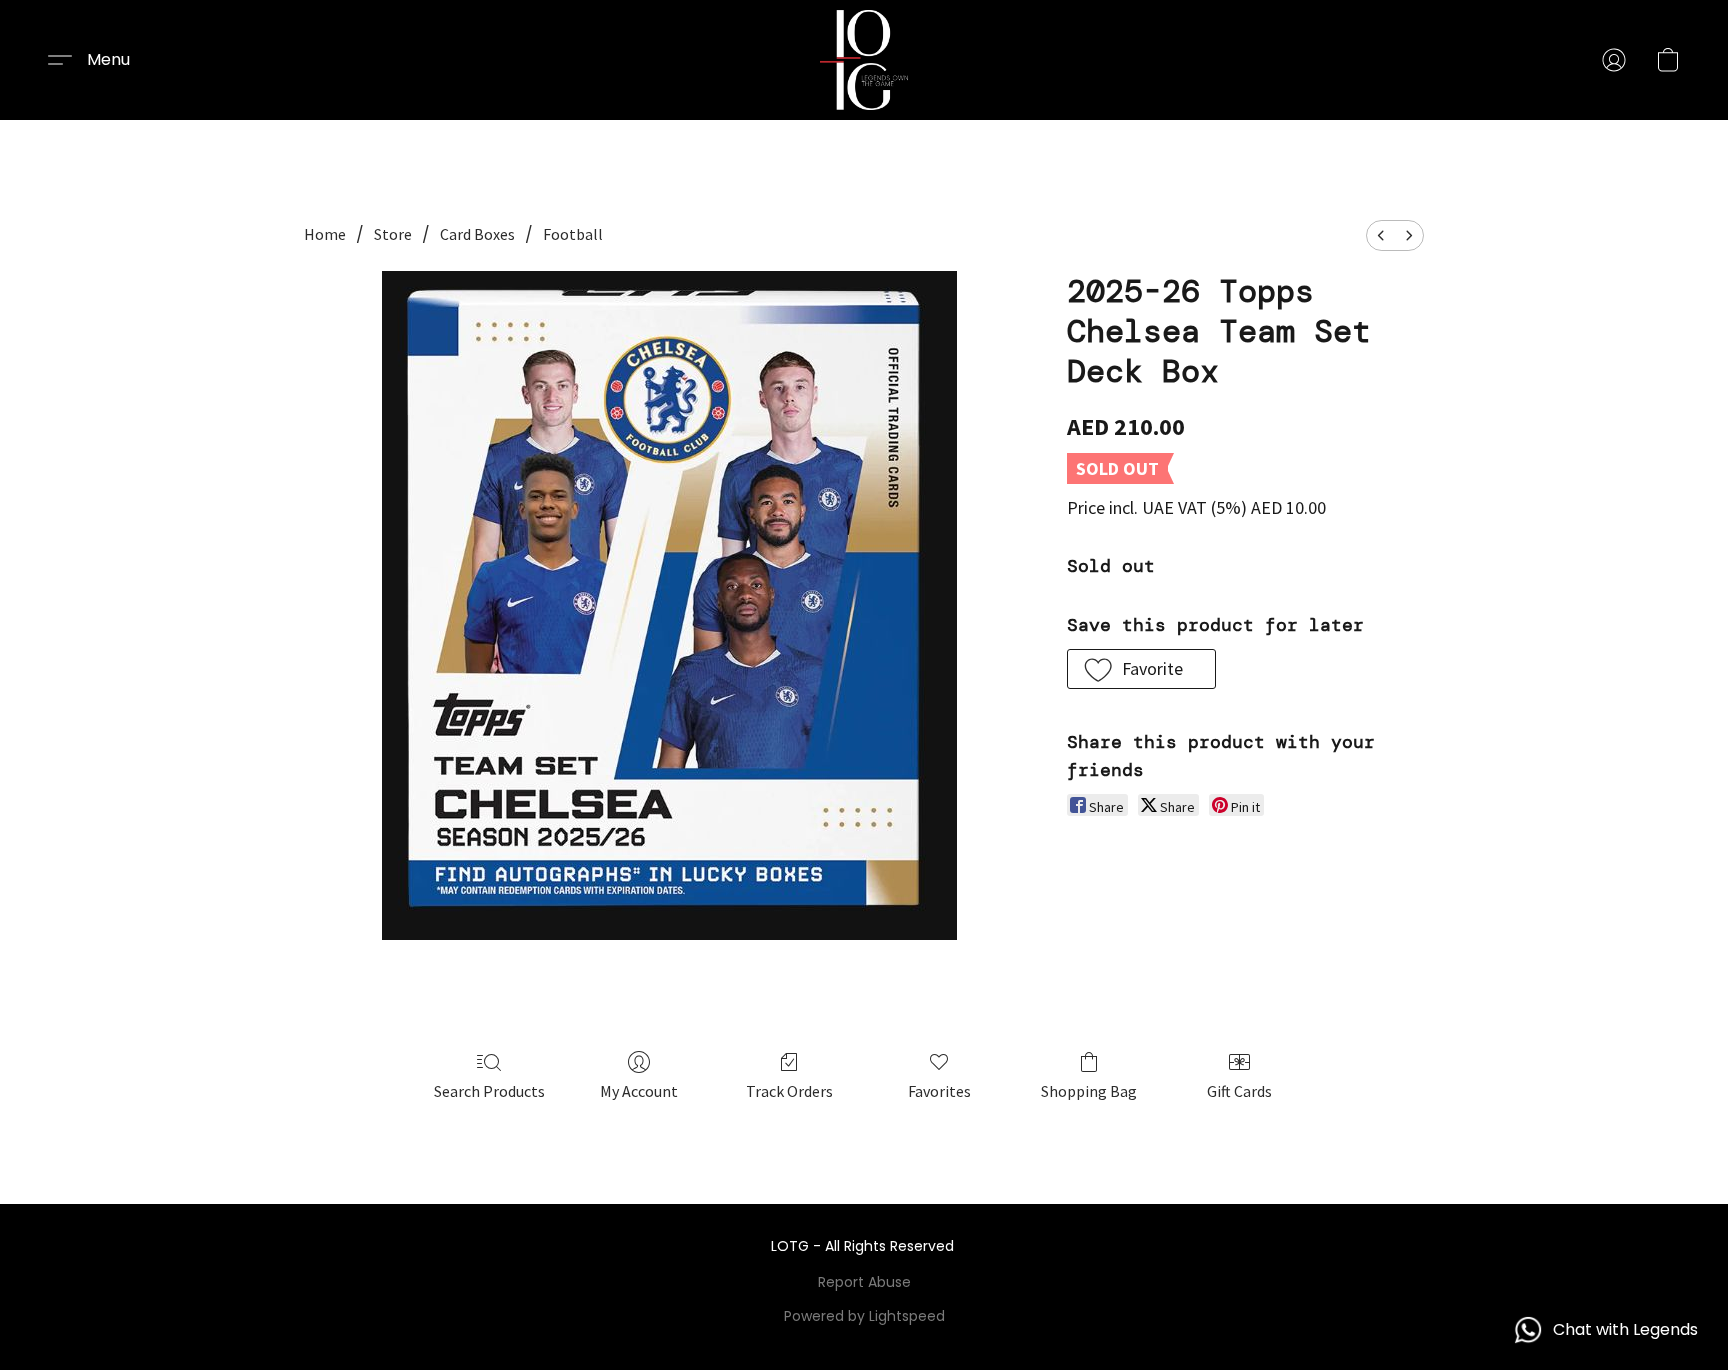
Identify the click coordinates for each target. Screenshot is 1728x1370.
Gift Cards (1239, 1091)
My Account (639, 1091)
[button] (864, 60)
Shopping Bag (1089, 1091)
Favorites (939, 1091)
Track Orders (789, 1091)
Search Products (489, 1091)
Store (393, 234)
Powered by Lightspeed (864, 1316)
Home (325, 234)
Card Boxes (477, 234)
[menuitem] (1381, 235)
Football (573, 234)
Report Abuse (864, 1282)
